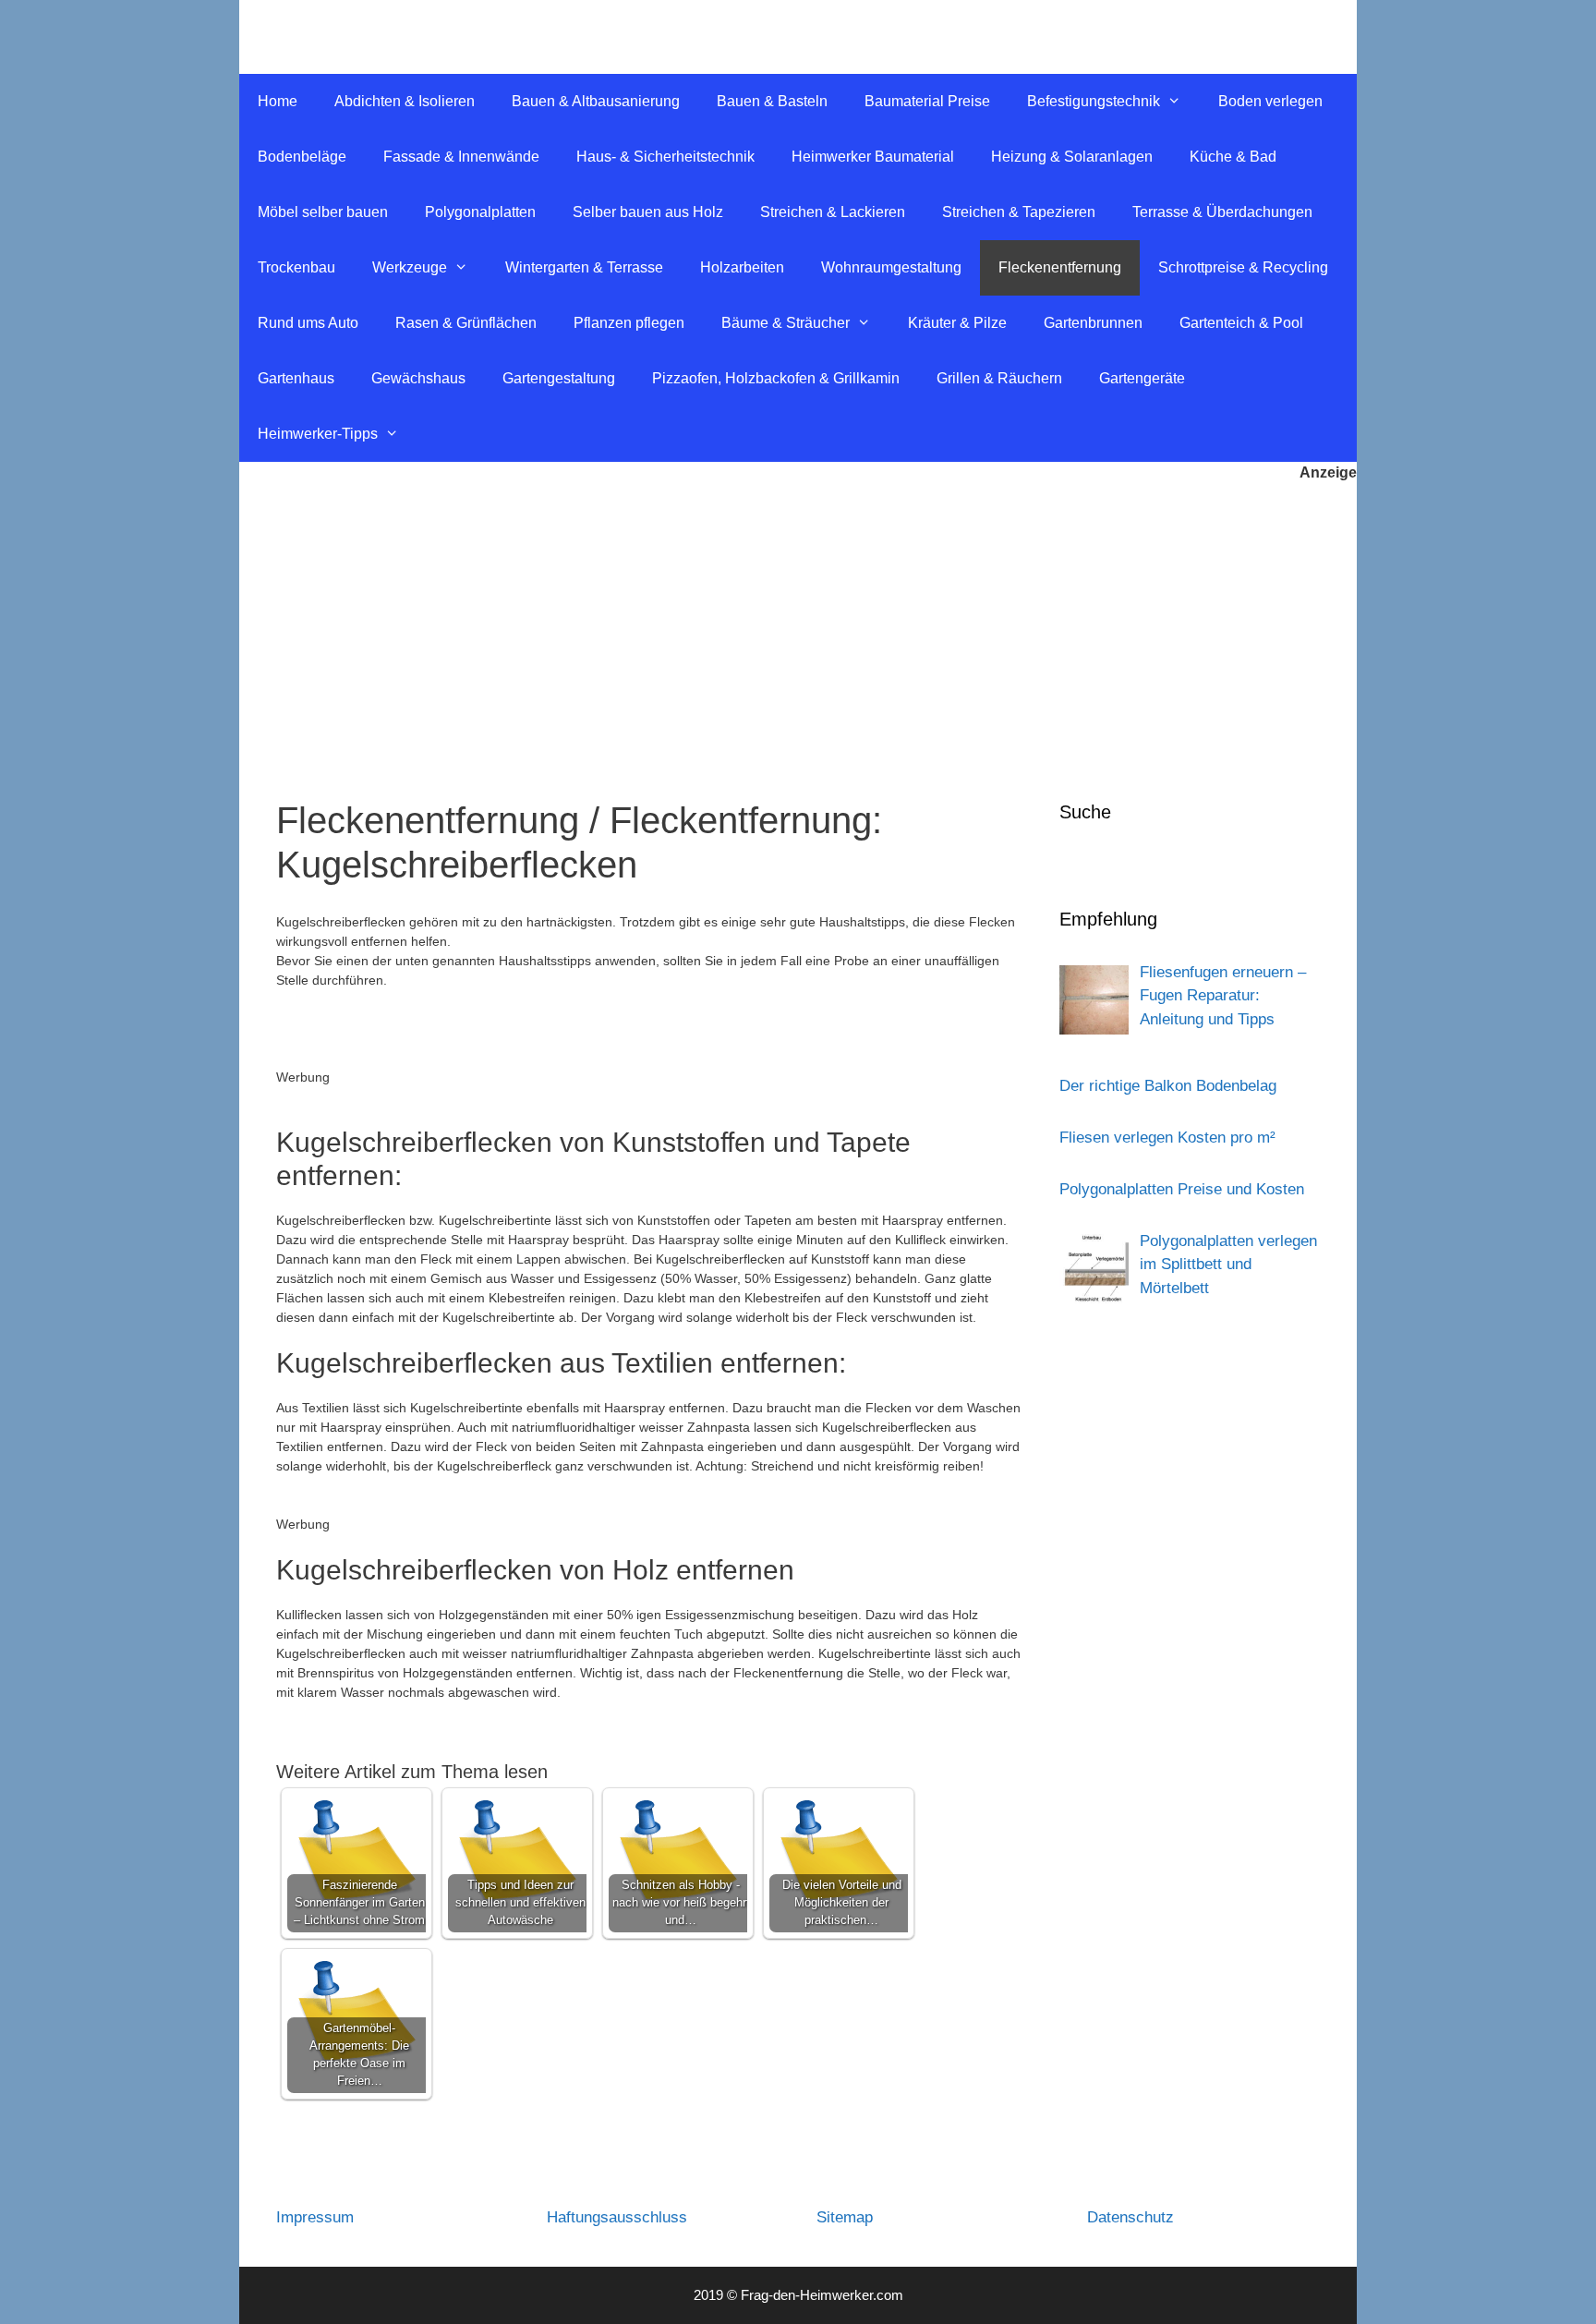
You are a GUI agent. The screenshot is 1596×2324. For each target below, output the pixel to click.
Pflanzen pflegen (629, 323)
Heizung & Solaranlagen (1072, 157)
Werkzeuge (410, 267)
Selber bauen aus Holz (648, 212)
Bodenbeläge (302, 157)
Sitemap (845, 2217)
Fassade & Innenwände (461, 157)
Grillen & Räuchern (999, 378)
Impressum (315, 2217)
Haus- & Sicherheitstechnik (665, 157)
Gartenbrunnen (1093, 323)
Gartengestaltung (559, 378)
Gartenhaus (296, 378)
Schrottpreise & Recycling (1243, 267)
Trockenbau (296, 267)
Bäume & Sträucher (786, 323)
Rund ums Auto (308, 323)
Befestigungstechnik (1094, 101)
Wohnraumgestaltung (891, 267)
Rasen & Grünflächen (466, 323)
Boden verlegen (1270, 101)
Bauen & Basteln (772, 101)
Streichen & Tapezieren (1019, 212)
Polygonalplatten (480, 212)
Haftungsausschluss (617, 2217)
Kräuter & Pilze (957, 323)
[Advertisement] (798, 623)
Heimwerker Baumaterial (873, 157)
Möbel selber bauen (323, 212)
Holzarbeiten (742, 267)
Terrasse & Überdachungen (1222, 212)
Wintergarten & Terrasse (584, 267)
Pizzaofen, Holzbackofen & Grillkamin (776, 378)
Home (278, 101)
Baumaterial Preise (927, 101)
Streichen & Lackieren (833, 212)
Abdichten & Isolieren (405, 101)
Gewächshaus (418, 378)
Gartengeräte (1142, 378)
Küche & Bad (1233, 157)
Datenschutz (1130, 2217)
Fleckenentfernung (1060, 267)
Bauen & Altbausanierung (596, 101)
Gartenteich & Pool (1241, 323)
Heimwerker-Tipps (318, 434)
